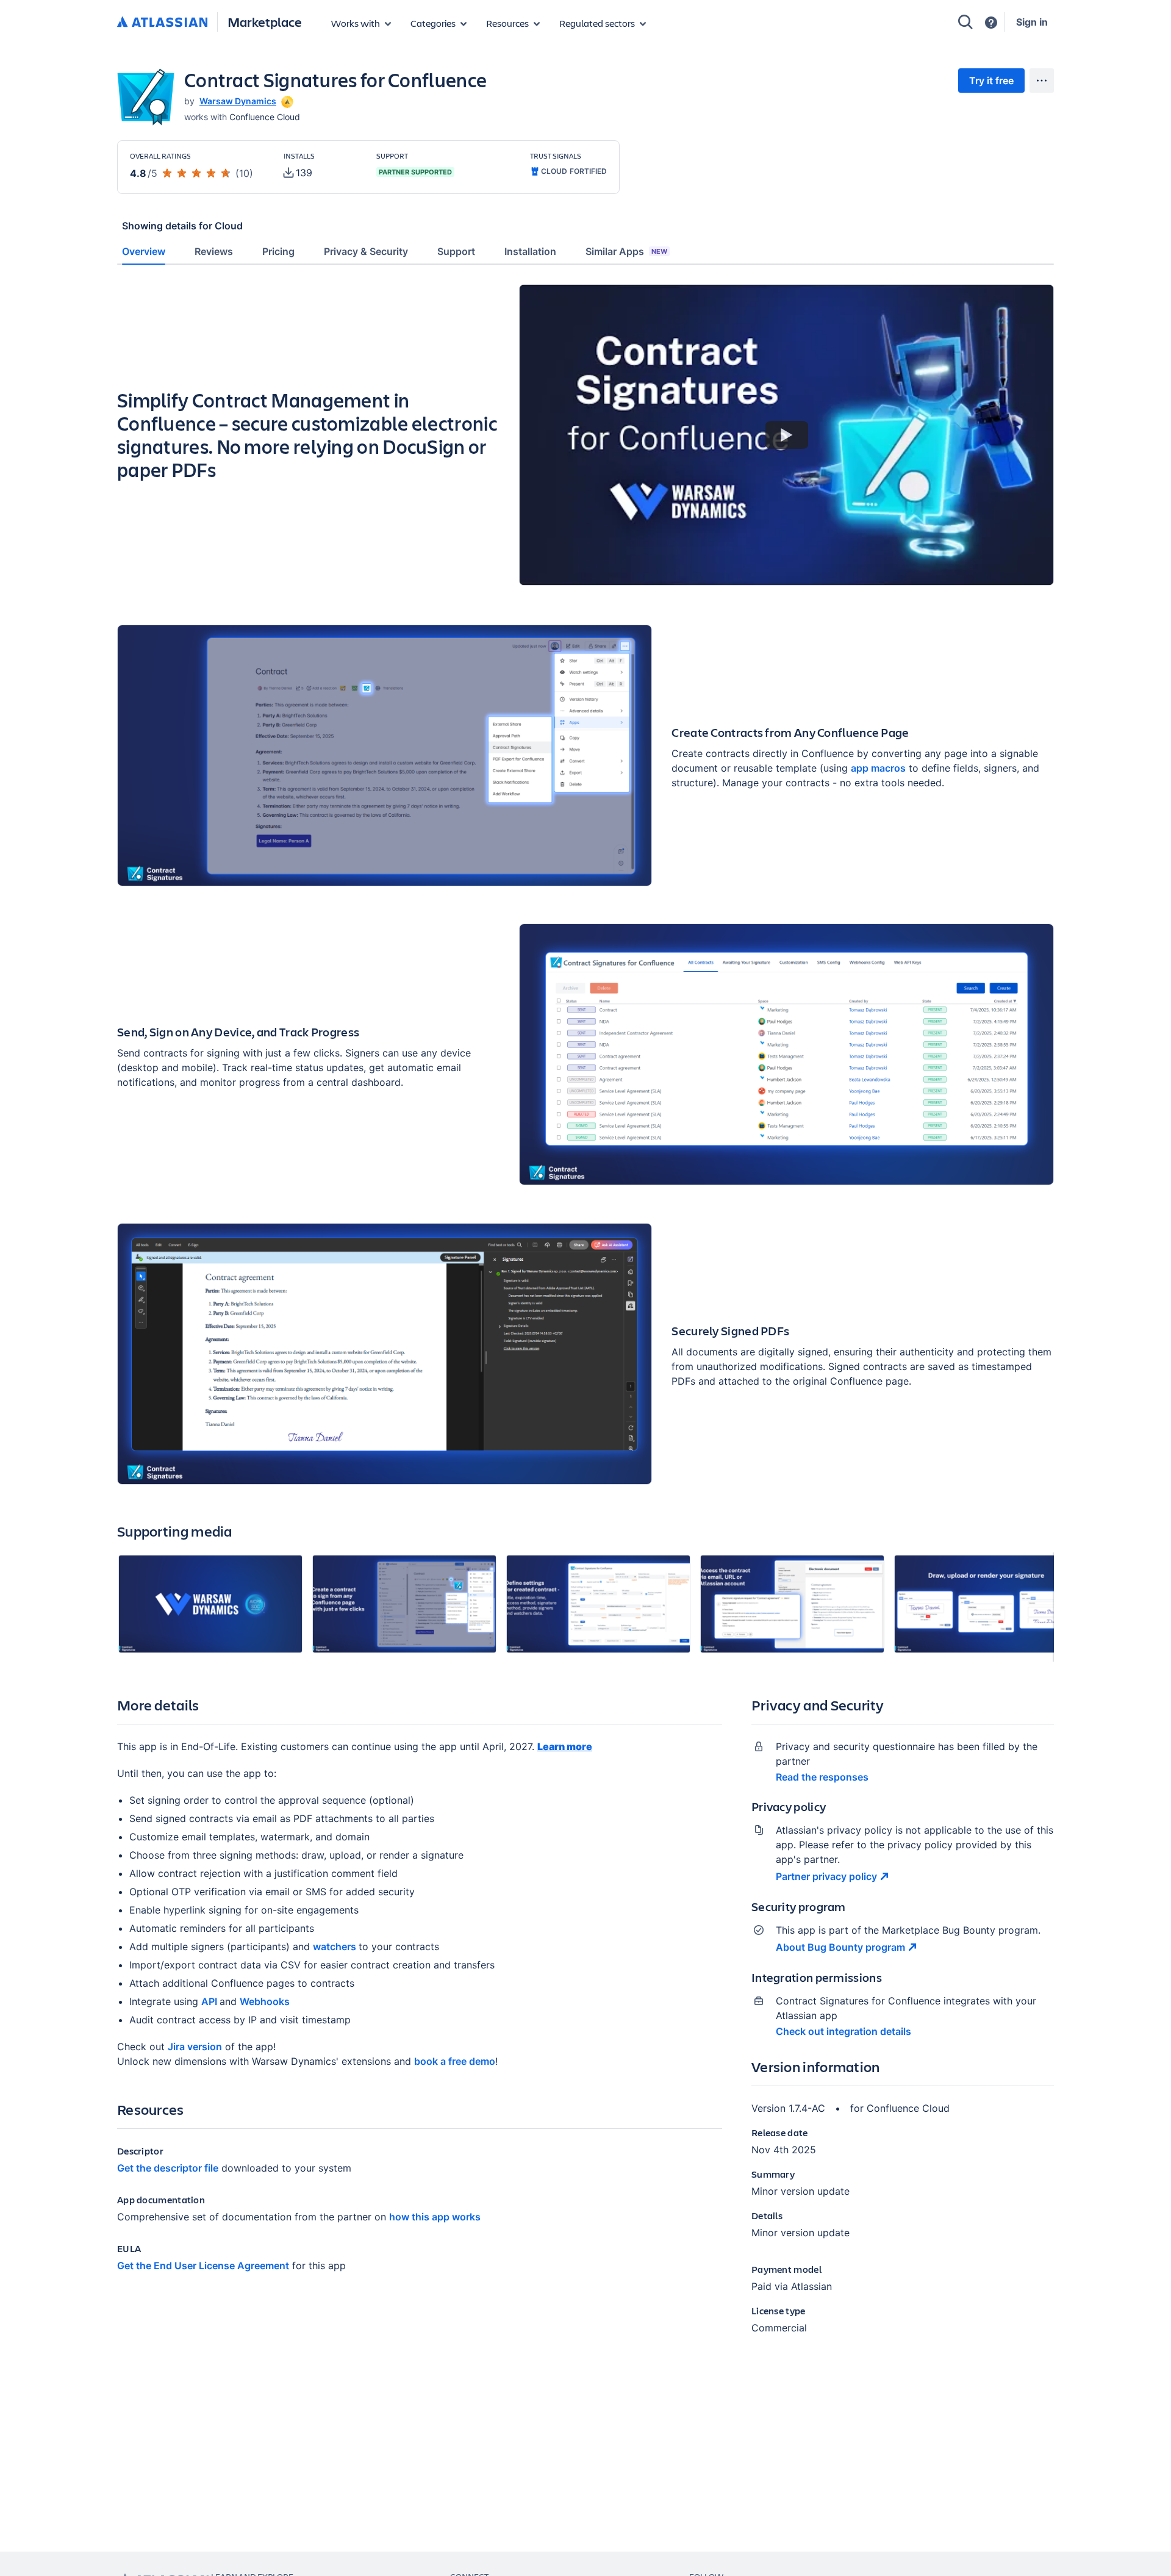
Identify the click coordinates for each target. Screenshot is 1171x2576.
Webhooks (265, 2001)
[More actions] (1042, 81)
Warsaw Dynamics (238, 101)
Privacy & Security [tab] (366, 251)
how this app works (435, 2217)
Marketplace (265, 22)
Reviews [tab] (214, 251)
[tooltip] (286, 101)
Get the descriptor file (168, 2168)
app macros (878, 768)
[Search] (965, 22)
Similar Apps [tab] (626, 251)
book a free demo (455, 2061)
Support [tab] (456, 251)
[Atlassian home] (162, 23)
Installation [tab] (530, 251)
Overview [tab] (144, 251)
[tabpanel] (585, 1319)
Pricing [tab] (278, 251)
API (210, 2001)
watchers (336, 1946)
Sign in (1032, 22)
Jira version (195, 2047)
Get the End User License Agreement (203, 2266)
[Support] (991, 23)
